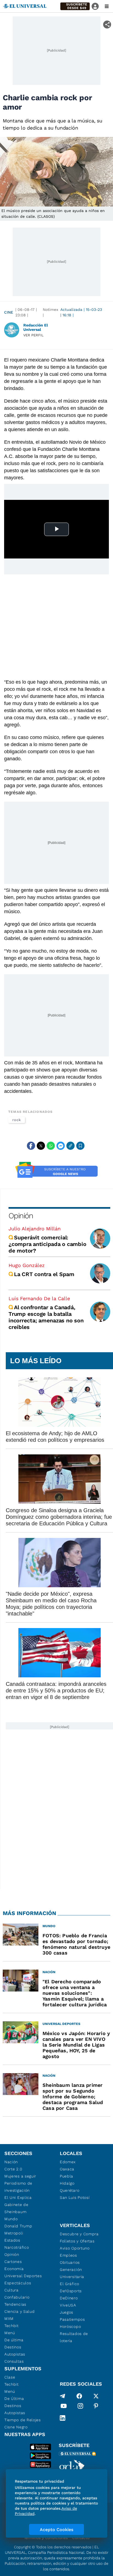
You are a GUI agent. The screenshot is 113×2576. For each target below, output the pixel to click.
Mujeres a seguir (20, 2176)
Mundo (11, 2219)
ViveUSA (68, 2305)
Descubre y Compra (79, 2234)
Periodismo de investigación (18, 2187)
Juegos (67, 2312)
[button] (75, 6)
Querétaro (70, 2190)
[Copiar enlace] (70, 1146)
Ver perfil (33, 335)
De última (14, 2340)
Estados (12, 2240)
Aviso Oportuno (75, 2248)
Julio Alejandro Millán (35, 1229)
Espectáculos (18, 2283)
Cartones (13, 2262)
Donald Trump (18, 2226)
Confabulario (17, 2297)
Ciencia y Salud (20, 2311)
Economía (14, 2269)
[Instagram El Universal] (80, 2407)
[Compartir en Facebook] (31, 1146)
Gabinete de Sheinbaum (16, 2208)
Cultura (12, 2290)
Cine (9, 312)
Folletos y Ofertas (77, 2241)
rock (17, 1120)
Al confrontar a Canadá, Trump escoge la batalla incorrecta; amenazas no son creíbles (46, 1317)
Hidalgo (67, 2183)
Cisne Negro (16, 2427)
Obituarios (70, 2262)
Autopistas (15, 2354)
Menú (10, 2333)
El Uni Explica (18, 2197)
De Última (14, 2399)
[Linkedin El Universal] (63, 2418)
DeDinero (69, 2298)
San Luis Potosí (75, 2197)
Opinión (21, 1216)
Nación (11, 2162)
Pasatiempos (72, 2319)
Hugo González (27, 1265)
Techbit (12, 2326)
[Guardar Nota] (80, 1146)
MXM (9, 2319)
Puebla (67, 2176)
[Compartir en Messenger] (61, 1146)
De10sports (71, 2291)
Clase (10, 2377)
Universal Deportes (23, 2276)
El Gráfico (70, 2284)
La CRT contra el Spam (44, 1274)
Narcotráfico (17, 2247)
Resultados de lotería (74, 2337)
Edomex (68, 2162)
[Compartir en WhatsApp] (51, 1146)
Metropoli (14, 2233)
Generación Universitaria (72, 2273)
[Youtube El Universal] (64, 2407)
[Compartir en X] (41, 1146)
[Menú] (107, 6)
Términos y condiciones (46, 2538)
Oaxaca (67, 2169)
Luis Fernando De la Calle (39, 1298)
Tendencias (15, 2304)
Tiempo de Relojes (23, 2420)
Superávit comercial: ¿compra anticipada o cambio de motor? (47, 1244)
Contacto (81, 2538)
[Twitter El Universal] (96, 2396)
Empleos (68, 2255)
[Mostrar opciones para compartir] (107, 25)
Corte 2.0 (13, 2169)
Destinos (13, 2347)
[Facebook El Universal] (79, 2396)
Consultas (14, 2361)
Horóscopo (70, 2326)
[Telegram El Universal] (63, 2396)
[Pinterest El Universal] (96, 2407)
